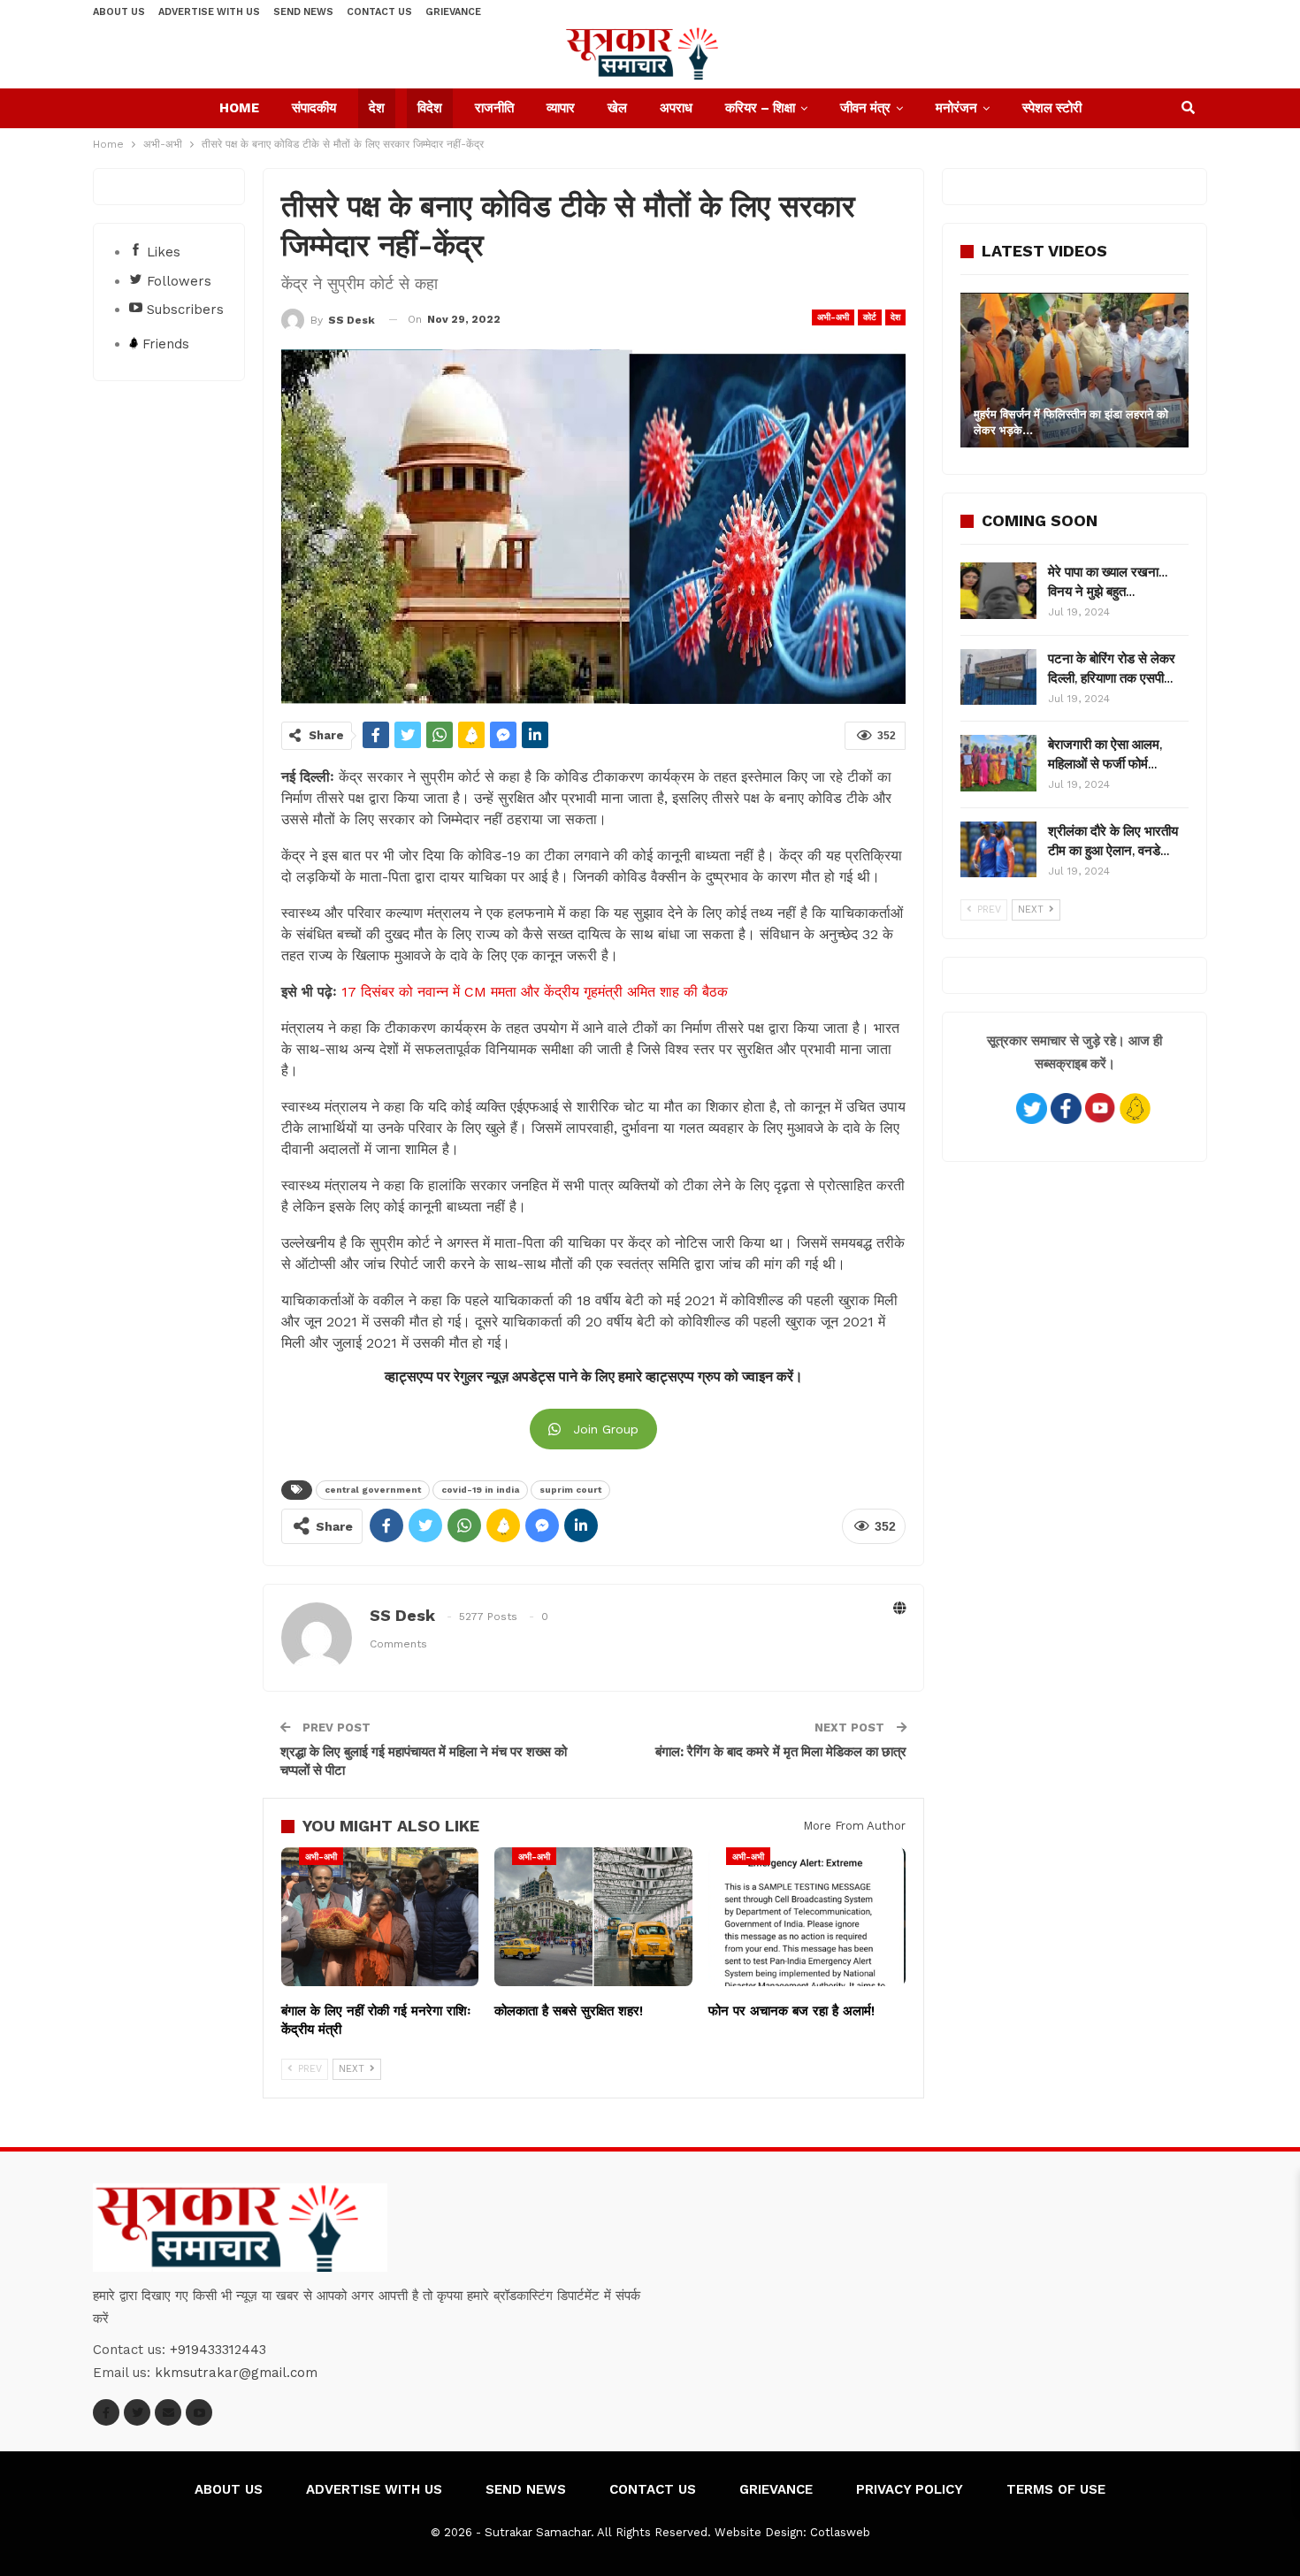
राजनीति (494, 108)
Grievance (453, 12)
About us (119, 12)
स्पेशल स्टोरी (1052, 108)
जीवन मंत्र (865, 108)
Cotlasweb (840, 2532)
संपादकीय (314, 108)
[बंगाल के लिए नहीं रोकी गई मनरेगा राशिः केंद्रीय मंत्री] (380, 1916)
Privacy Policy (910, 2489)
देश (377, 108)
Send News (303, 12)
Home (239, 108)
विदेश (430, 108)
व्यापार (561, 108)
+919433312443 (218, 2350)
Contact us (379, 12)
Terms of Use (1056, 2489)
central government (373, 1490)
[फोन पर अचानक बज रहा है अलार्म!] (807, 1916)
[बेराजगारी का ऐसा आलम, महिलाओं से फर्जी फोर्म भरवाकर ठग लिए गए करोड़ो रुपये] (998, 763)
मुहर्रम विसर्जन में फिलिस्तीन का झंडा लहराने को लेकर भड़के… (1071, 422)
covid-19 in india (480, 1490)
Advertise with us (209, 12)
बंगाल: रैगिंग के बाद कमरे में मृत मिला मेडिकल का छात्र (781, 1752)
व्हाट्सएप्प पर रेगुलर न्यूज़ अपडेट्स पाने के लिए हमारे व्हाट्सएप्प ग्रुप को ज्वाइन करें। (594, 1377)
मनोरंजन (956, 108)
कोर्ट (870, 317)
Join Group (606, 1429)
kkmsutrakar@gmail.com (236, 2373)
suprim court (570, 1490)
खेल (617, 108)
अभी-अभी (833, 317)
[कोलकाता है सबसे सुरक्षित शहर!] (593, 1916)
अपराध (676, 108)
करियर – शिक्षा (760, 108)
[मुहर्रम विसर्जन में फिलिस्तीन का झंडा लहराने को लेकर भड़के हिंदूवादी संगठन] (1074, 370)
